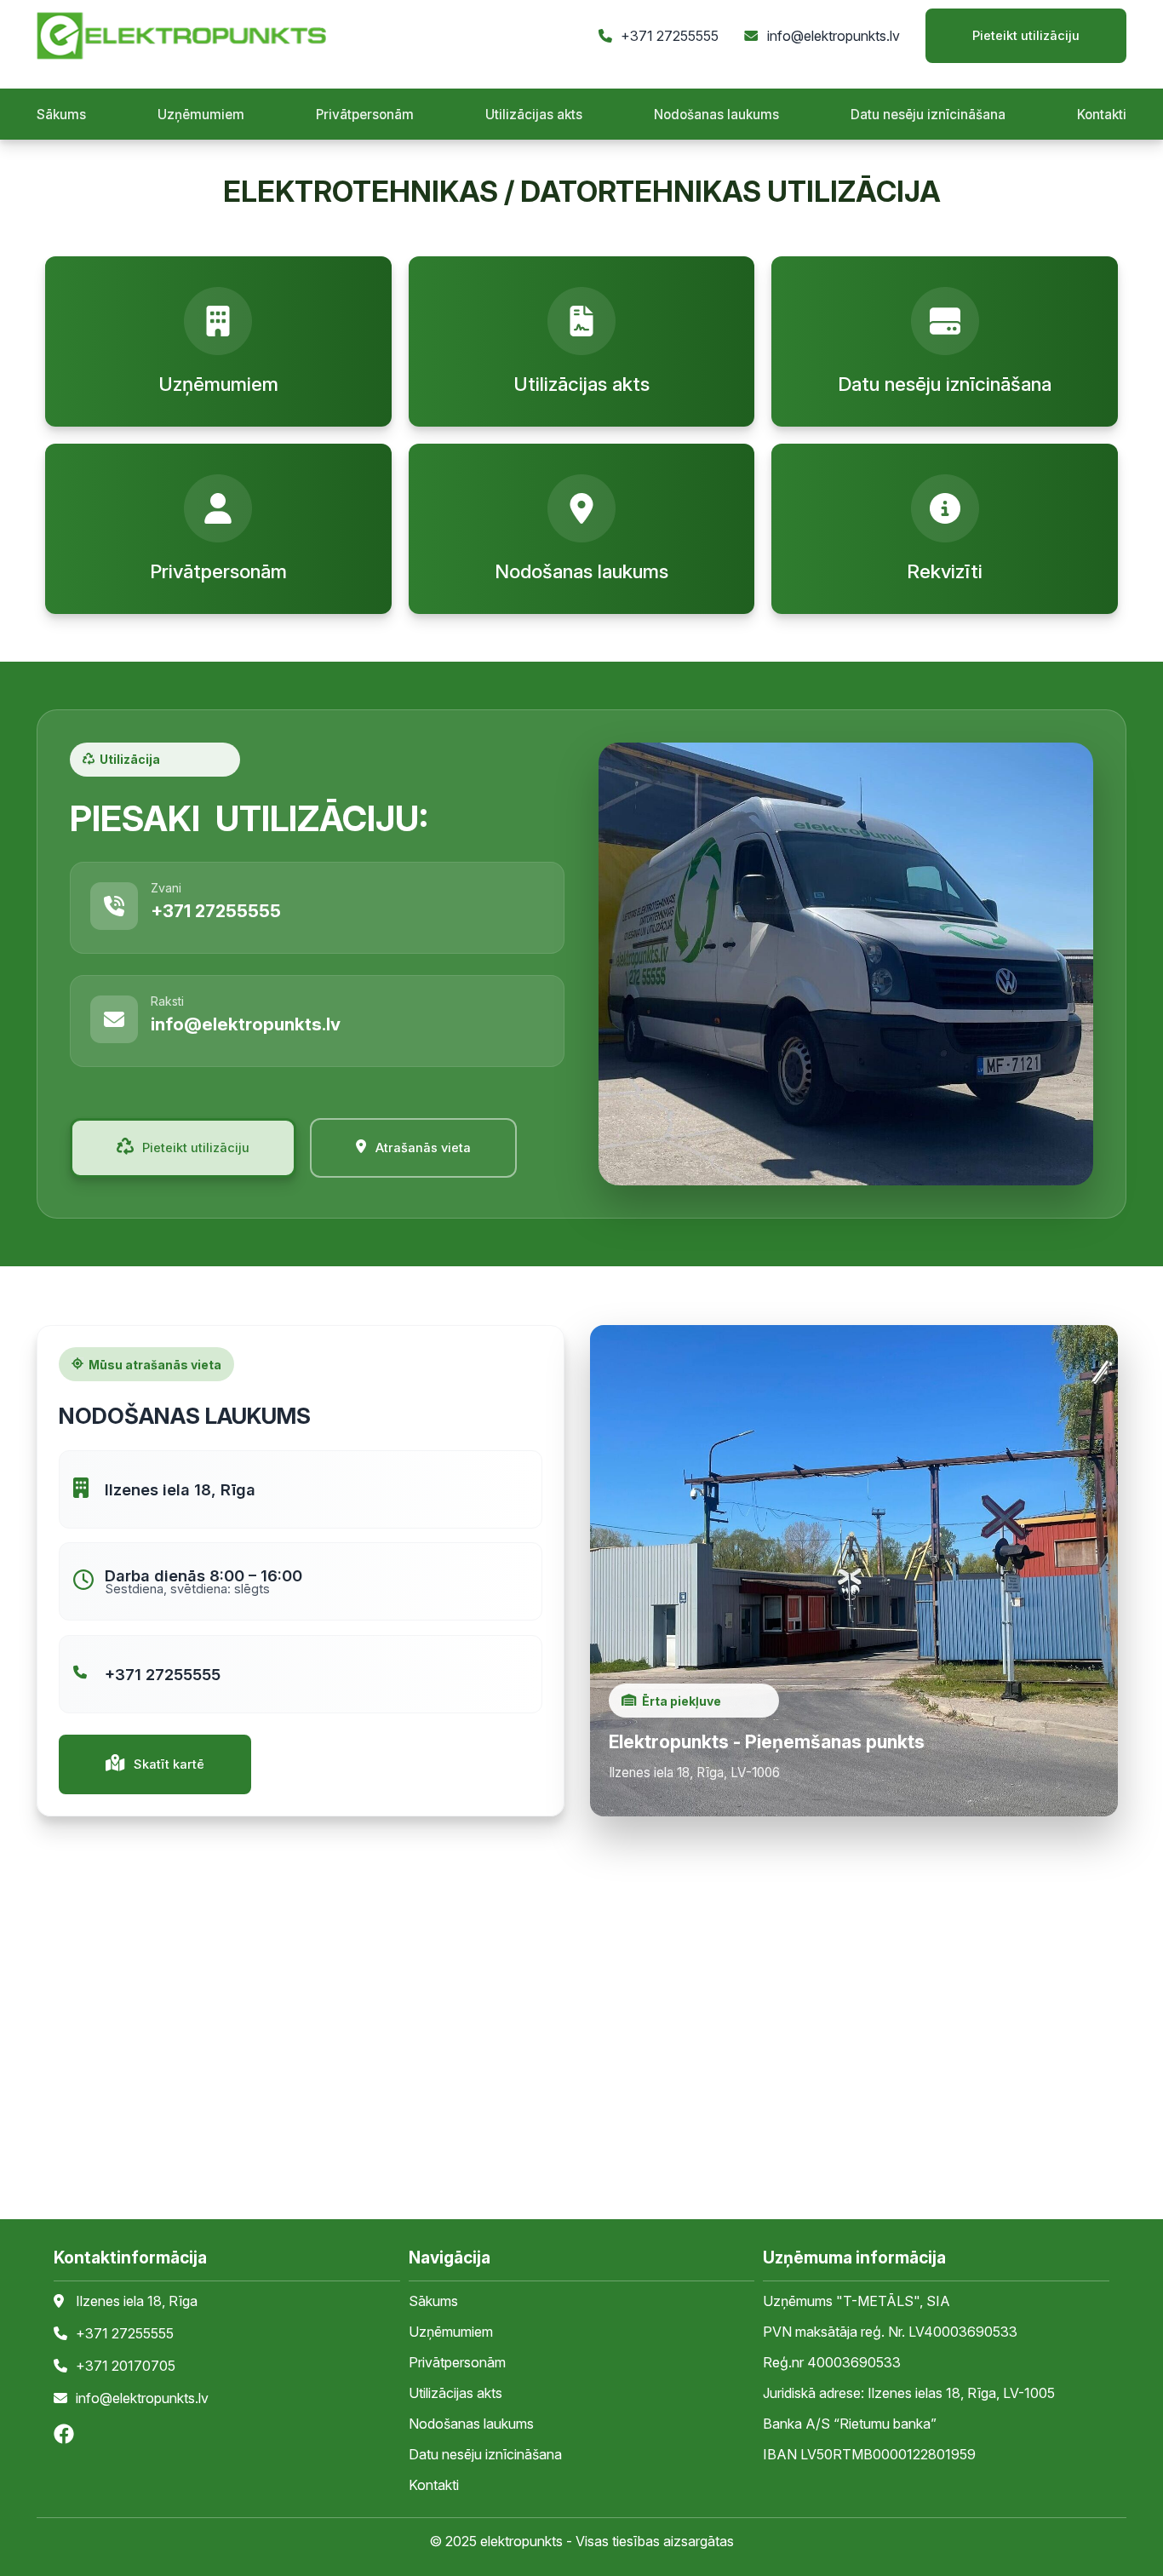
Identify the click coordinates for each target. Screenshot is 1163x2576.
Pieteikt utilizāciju (1026, 36)
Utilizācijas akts (534, 115)
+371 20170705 (126, 2367)
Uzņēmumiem (201, 115)
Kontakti (1102, 115)
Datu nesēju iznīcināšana (928, 115)
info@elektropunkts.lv (834, 36)
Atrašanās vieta (423, 1148)
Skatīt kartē (169, 1764)
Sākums (61, 115)
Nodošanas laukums (716, 115)
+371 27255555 (670, 36)
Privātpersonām (365, 115)
